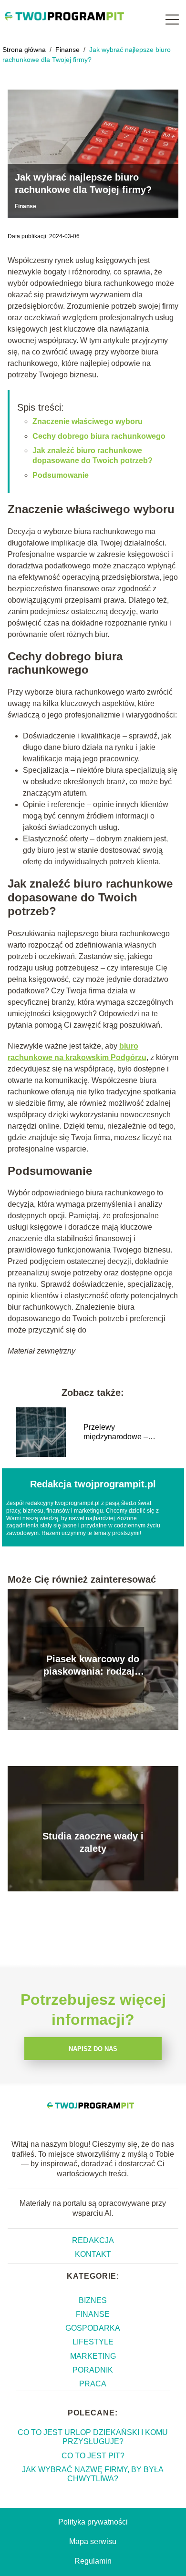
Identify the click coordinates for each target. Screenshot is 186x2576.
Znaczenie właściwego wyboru (88, 421)
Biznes (93, 2300)
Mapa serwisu (93, 2541)
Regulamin (93, 2561)
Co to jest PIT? (93, 2456)
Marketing (93, 2356)
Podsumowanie (61, 475)
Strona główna (25, 50)
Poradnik (93, 2370)
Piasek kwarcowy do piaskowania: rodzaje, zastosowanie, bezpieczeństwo (93, 1666)
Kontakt (93, 2254)
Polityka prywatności (93, 2522)
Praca (93, 2384)
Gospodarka (93, 2328)
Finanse (68, 50)
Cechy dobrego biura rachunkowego (99, 436)
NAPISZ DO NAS (93, 2049)
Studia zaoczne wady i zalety (93, 1842)
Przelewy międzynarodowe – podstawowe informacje (124, 1433)
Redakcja (93, 2240)
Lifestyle (93, 2342)
